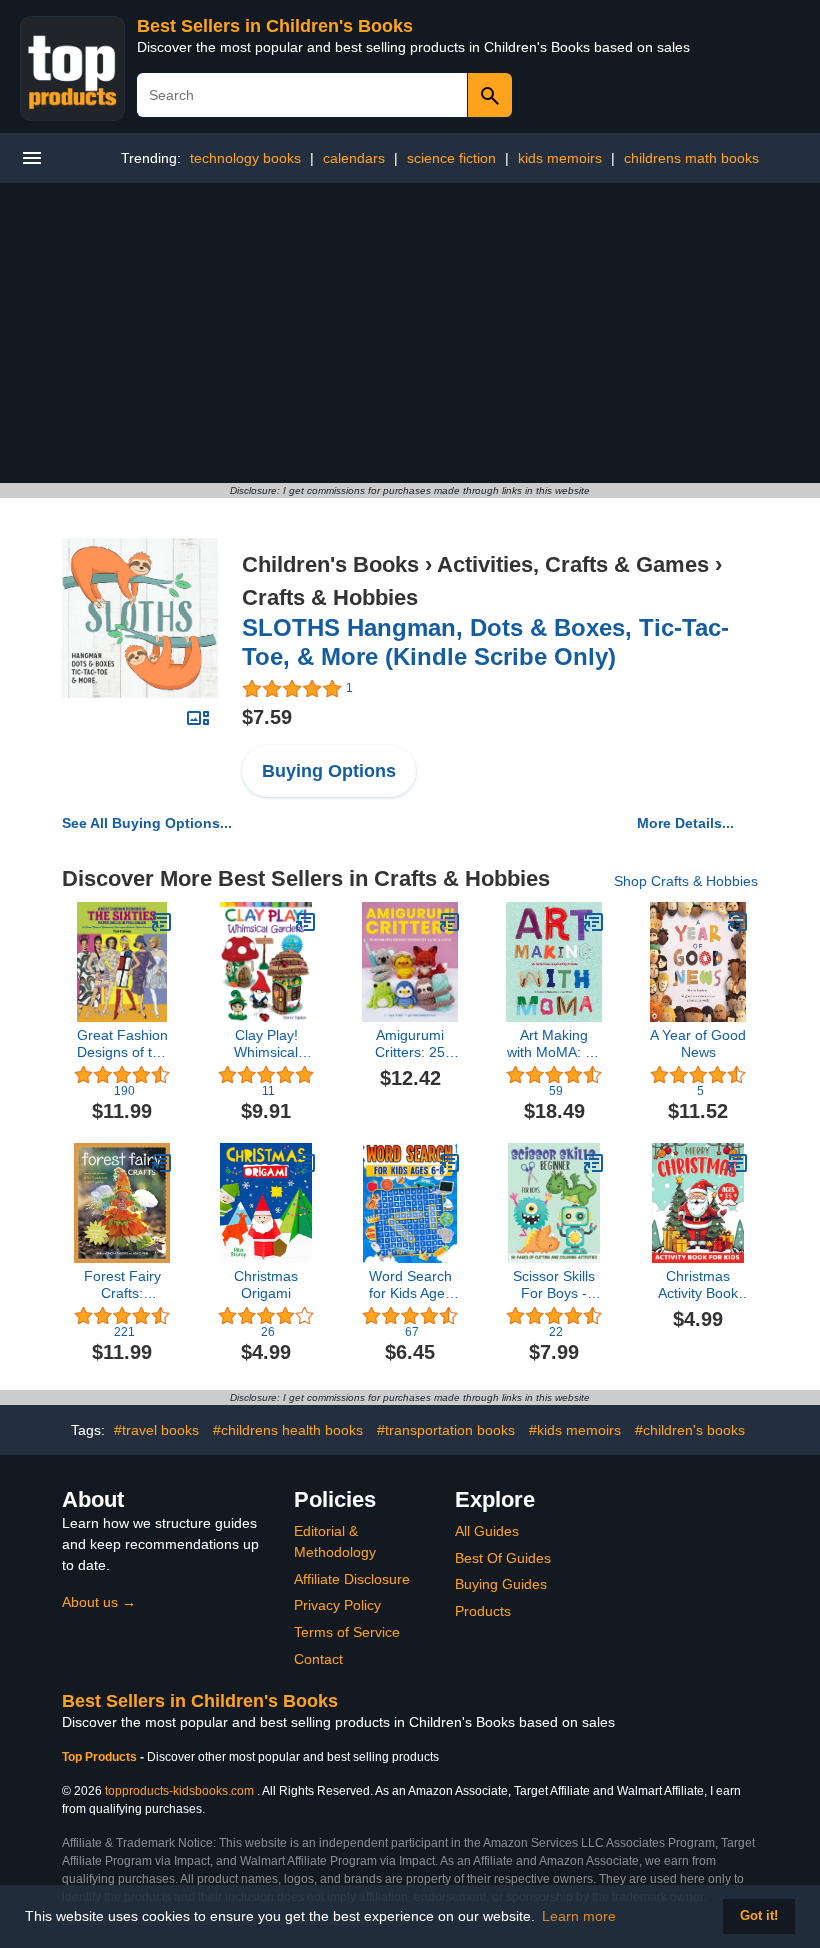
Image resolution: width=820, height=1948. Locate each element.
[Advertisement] (410, 333)
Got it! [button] (759, 1916)
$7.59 (267, 717)
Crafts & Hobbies (330, 597)
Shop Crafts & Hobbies (686, 881)
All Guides (487, 1531)
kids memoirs (560, 158)
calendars (354, 158)
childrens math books (691, 158)
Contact (318, 1659)
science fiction (451, 158)
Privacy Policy (337, 1605)
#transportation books (446, 1430)
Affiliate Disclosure (352, 1579)
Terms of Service (347, 1632)
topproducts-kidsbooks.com (179, 1791)
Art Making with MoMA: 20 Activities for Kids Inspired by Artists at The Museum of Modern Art (554, 1044)
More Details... (685, 823)
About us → (99, 1602)
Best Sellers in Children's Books (275, 26)
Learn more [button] (579, 1916)
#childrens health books (288, 1430)
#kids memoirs (575, 1430)
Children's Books (330, 564)
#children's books (690, 1430)
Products (483, 1611)
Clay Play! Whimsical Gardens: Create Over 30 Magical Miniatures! (266, 1044)
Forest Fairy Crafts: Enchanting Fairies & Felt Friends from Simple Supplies (122, 1285)
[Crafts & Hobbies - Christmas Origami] (306, 1163)
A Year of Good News (698, 1043)
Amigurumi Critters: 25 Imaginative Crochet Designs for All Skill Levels (410, 1044)
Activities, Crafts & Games (573, 564)
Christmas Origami (266, 1284)
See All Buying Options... (147, 823)
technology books (245, 158)
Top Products (101, 1757)
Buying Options (329, 771)
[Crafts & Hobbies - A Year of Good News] (738, 922)
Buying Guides (501, 1584)
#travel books (156, 1430)
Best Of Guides (503, 1558)
